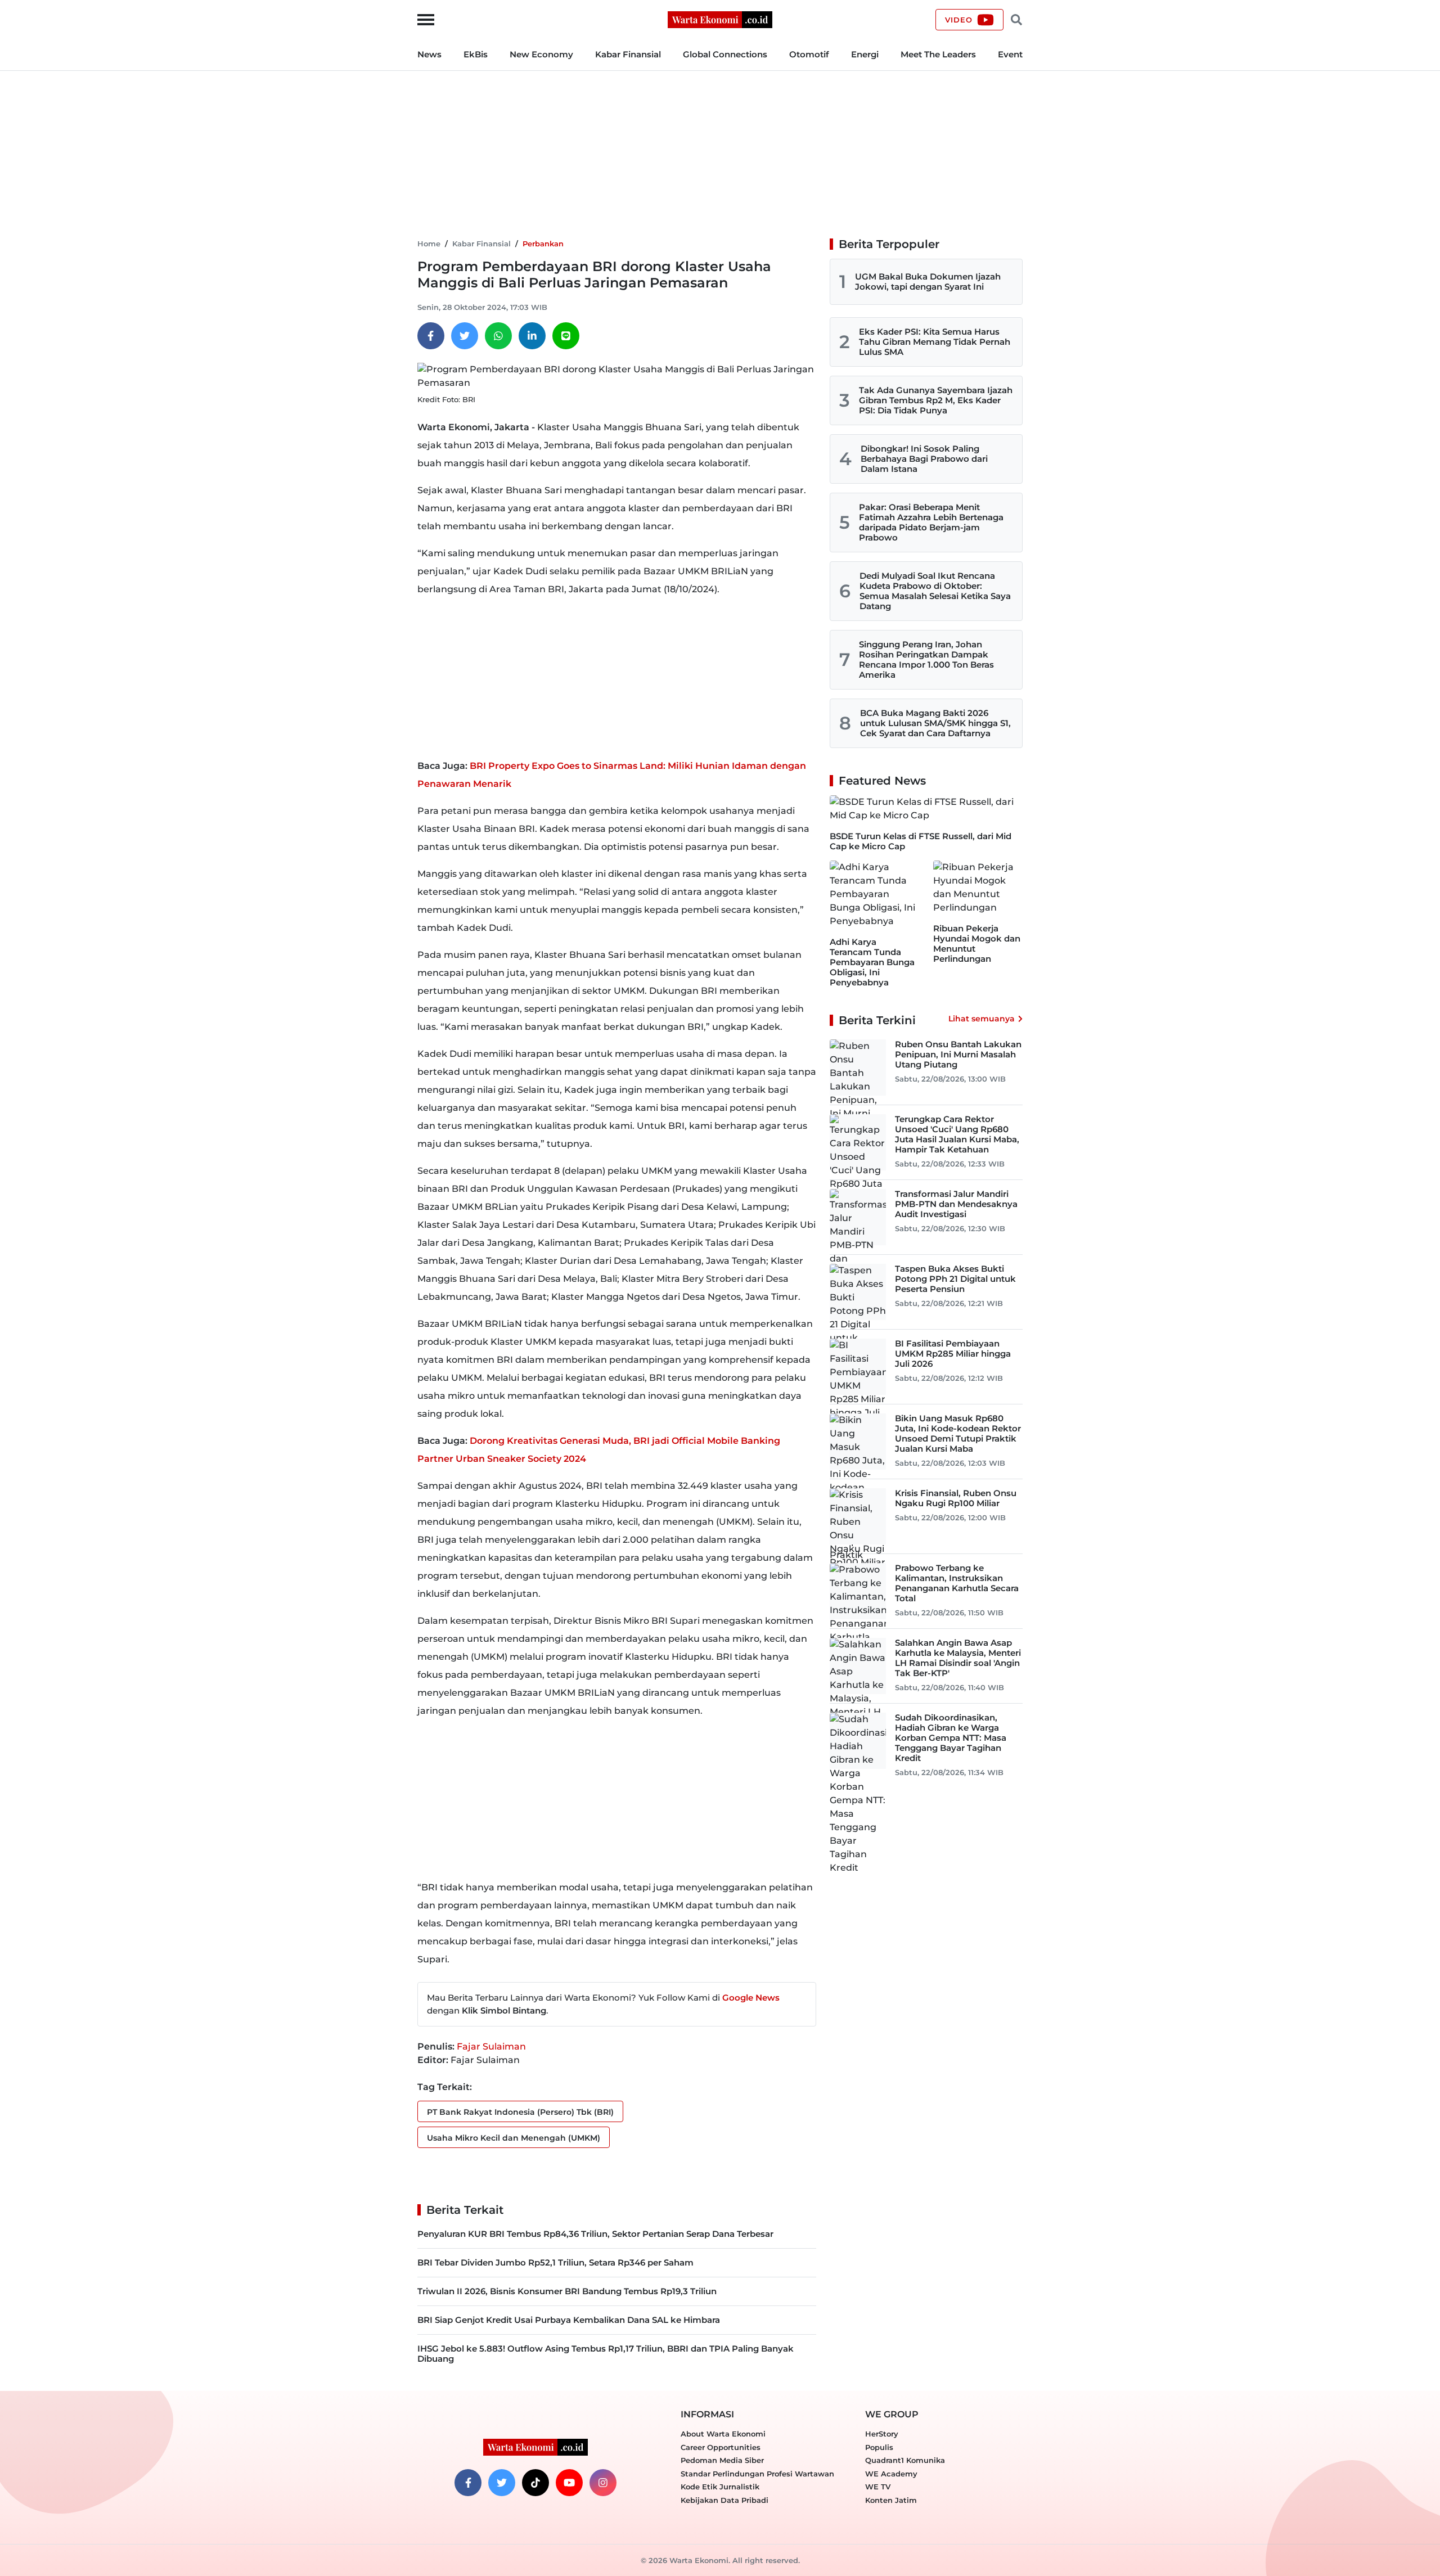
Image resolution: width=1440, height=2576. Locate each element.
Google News (751, 1998)
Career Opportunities (721, 2447)
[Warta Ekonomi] (720, 19)
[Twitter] (465, 336)
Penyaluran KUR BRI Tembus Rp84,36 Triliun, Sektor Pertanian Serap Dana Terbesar (595, 2234)
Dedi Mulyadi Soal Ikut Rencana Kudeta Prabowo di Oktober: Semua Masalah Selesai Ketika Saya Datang (935, 591)
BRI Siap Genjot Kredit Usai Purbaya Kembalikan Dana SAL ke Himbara (569, 2320)
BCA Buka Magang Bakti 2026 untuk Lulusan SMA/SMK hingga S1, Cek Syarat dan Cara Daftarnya (935, 723)
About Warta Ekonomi (723, 2434)
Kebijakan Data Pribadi (724, 2500)
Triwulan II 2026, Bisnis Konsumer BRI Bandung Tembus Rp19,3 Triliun (567, 2291)
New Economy (541, 54)
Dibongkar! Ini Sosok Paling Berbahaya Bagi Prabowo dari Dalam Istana (924, 459)
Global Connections (725, 54)
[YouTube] (569, 2483)
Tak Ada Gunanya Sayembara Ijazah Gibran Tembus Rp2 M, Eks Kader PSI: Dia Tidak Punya (936, 400)
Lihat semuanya (982, 1019)
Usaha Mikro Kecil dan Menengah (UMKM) (514, 2138)
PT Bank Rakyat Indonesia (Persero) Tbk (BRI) (520, 2112)
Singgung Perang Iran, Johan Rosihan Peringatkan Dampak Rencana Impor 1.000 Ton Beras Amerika (926, 659)
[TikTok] (535, 2483)
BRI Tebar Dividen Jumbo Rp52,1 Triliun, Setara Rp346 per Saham (555, 2262)
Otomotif (809, 54)
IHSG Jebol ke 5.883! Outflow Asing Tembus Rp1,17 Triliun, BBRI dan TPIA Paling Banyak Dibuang (606, 2354)
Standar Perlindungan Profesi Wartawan (757, 2474)
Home (429, 244)
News (429, 54)
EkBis (476, 54)
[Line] (566, 336)
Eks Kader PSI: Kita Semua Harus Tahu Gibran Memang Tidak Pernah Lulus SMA (935, 342)
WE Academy (891, 2474)
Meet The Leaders (938, 54)
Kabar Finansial (628, 54)
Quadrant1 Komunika (905, 2460)
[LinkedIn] (532, 336)
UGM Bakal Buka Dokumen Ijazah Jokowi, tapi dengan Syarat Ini (928, 282)
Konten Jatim (891, 2500)
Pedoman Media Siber (722, 2460)
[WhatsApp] (498, 336)
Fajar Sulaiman (491, 2046)
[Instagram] (603, 2483)
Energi (865, 54)
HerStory (882, 2434)
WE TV (878, 2487)
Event (1010, 54)
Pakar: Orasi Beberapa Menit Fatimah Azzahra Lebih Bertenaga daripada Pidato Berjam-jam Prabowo (931, 522)
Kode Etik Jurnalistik (720, 2487)
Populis (879, 2447)
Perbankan (543, 244)
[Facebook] (431, 336)
